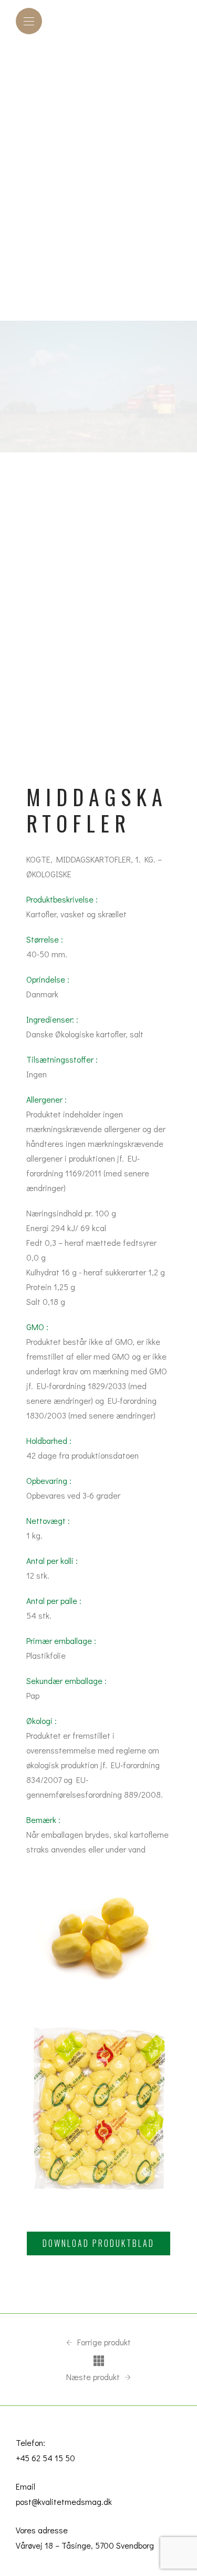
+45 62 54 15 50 (45, 2458)
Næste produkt (94, 2377)
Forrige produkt (103, 2342)
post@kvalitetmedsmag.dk (64, 2501)
